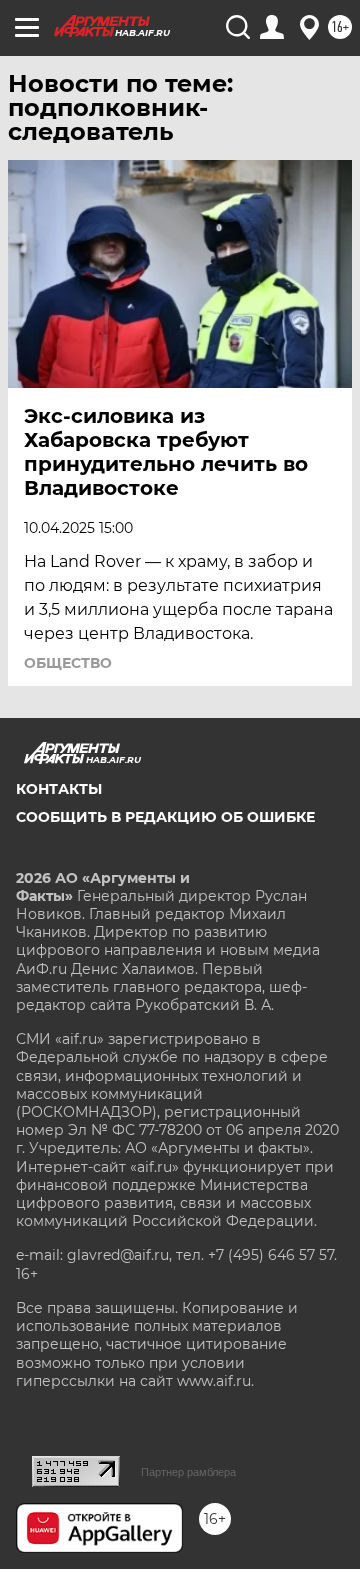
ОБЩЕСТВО (68, 663)
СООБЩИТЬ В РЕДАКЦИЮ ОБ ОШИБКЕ (165, 817)
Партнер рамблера (188, 1472)
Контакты (59, 789)
